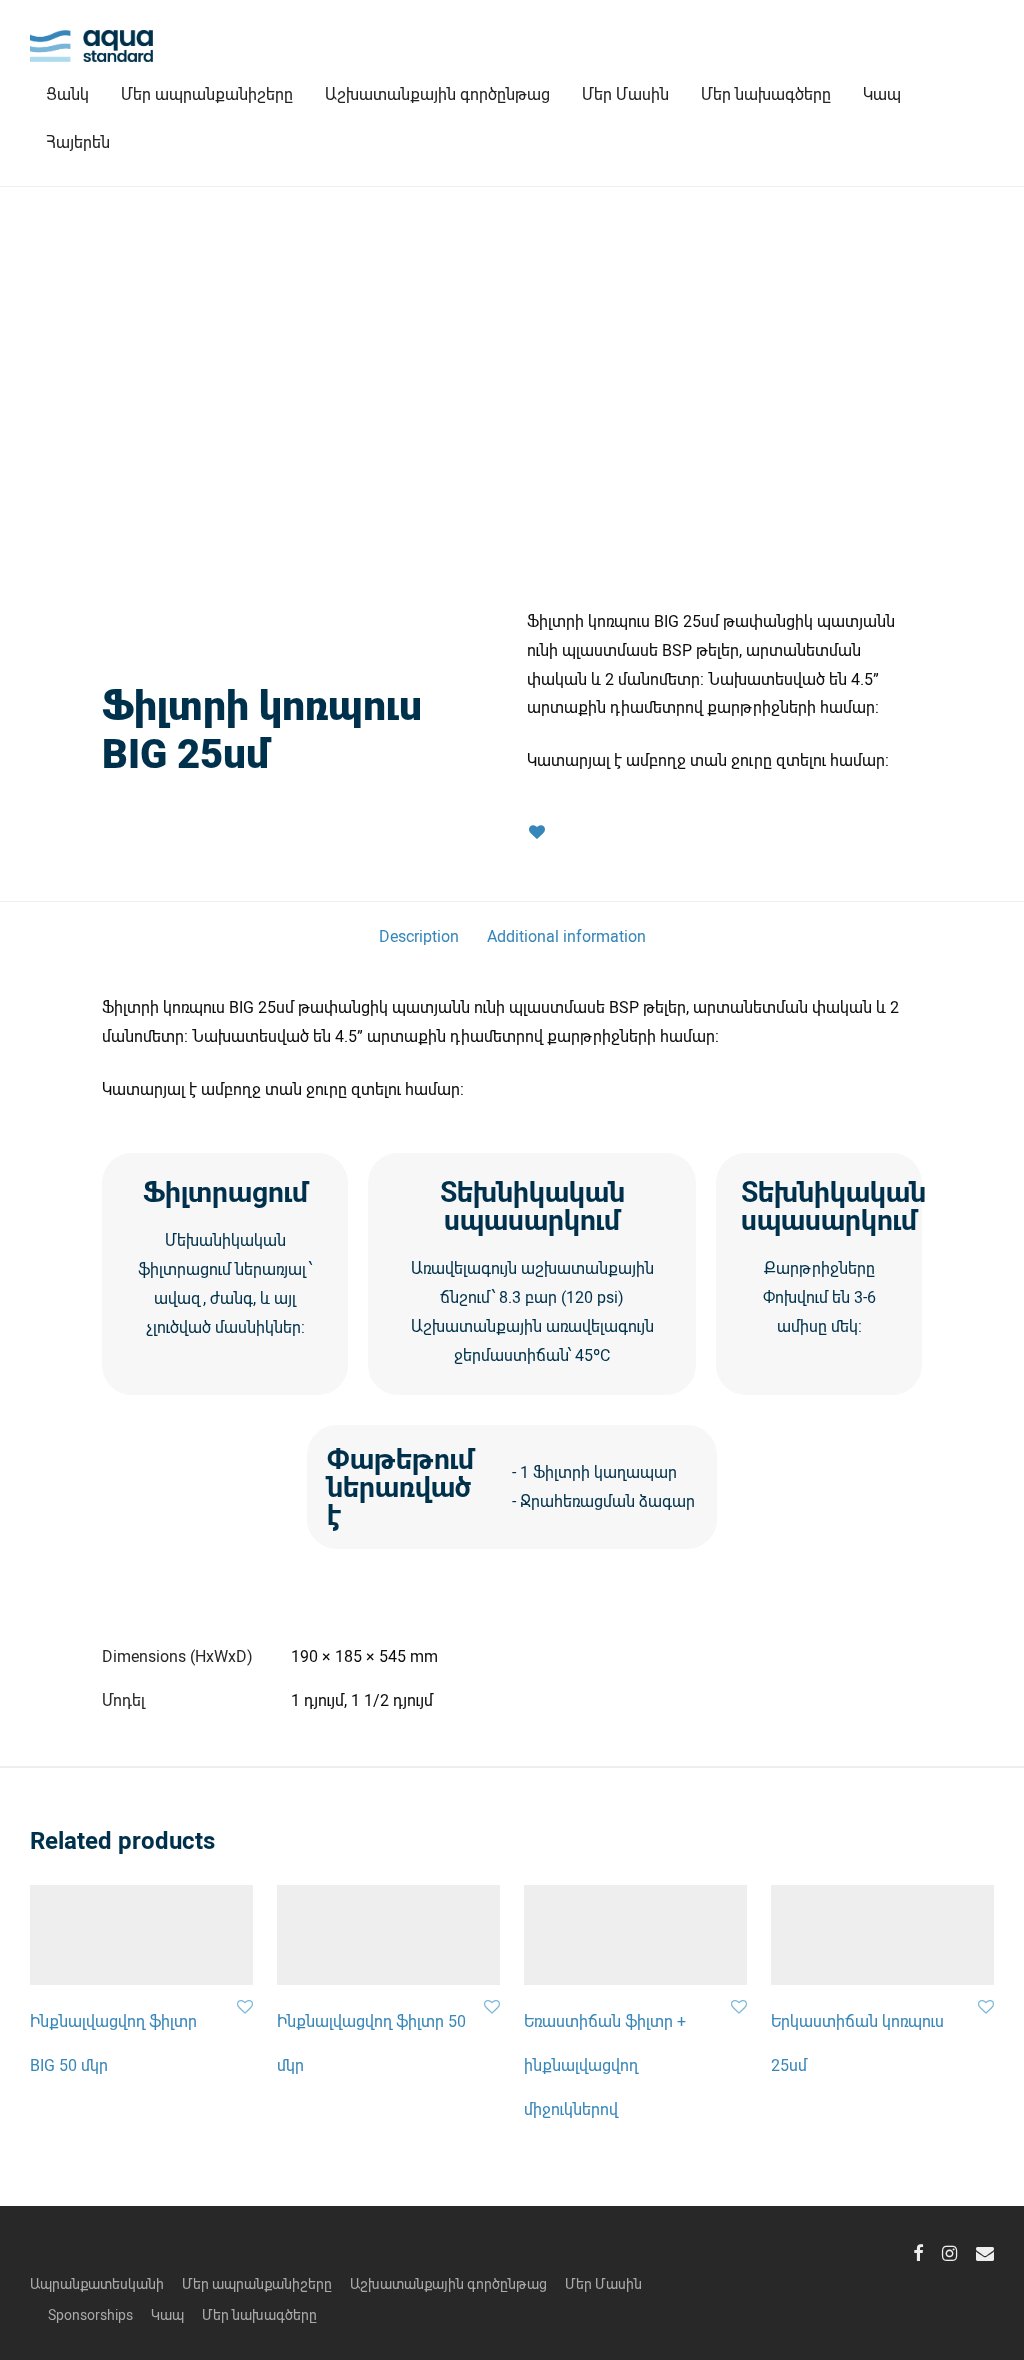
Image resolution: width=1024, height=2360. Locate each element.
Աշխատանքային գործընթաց (437, 93)
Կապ (882, 93)
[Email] (985, 2250)
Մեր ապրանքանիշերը (207, 93)
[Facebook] (918, 2250)
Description (419, 935)
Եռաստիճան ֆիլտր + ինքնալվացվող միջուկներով (605, 2064)
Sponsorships (90, 2314)
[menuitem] (78, 142)
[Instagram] (949, 2250)
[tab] (419, 936)
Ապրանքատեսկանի (97, 2283)
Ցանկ (67, 93)
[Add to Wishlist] (536, 832)
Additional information (566, 935)
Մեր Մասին (625, 93)
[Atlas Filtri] (299, 651)
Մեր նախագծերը (766, 93)
